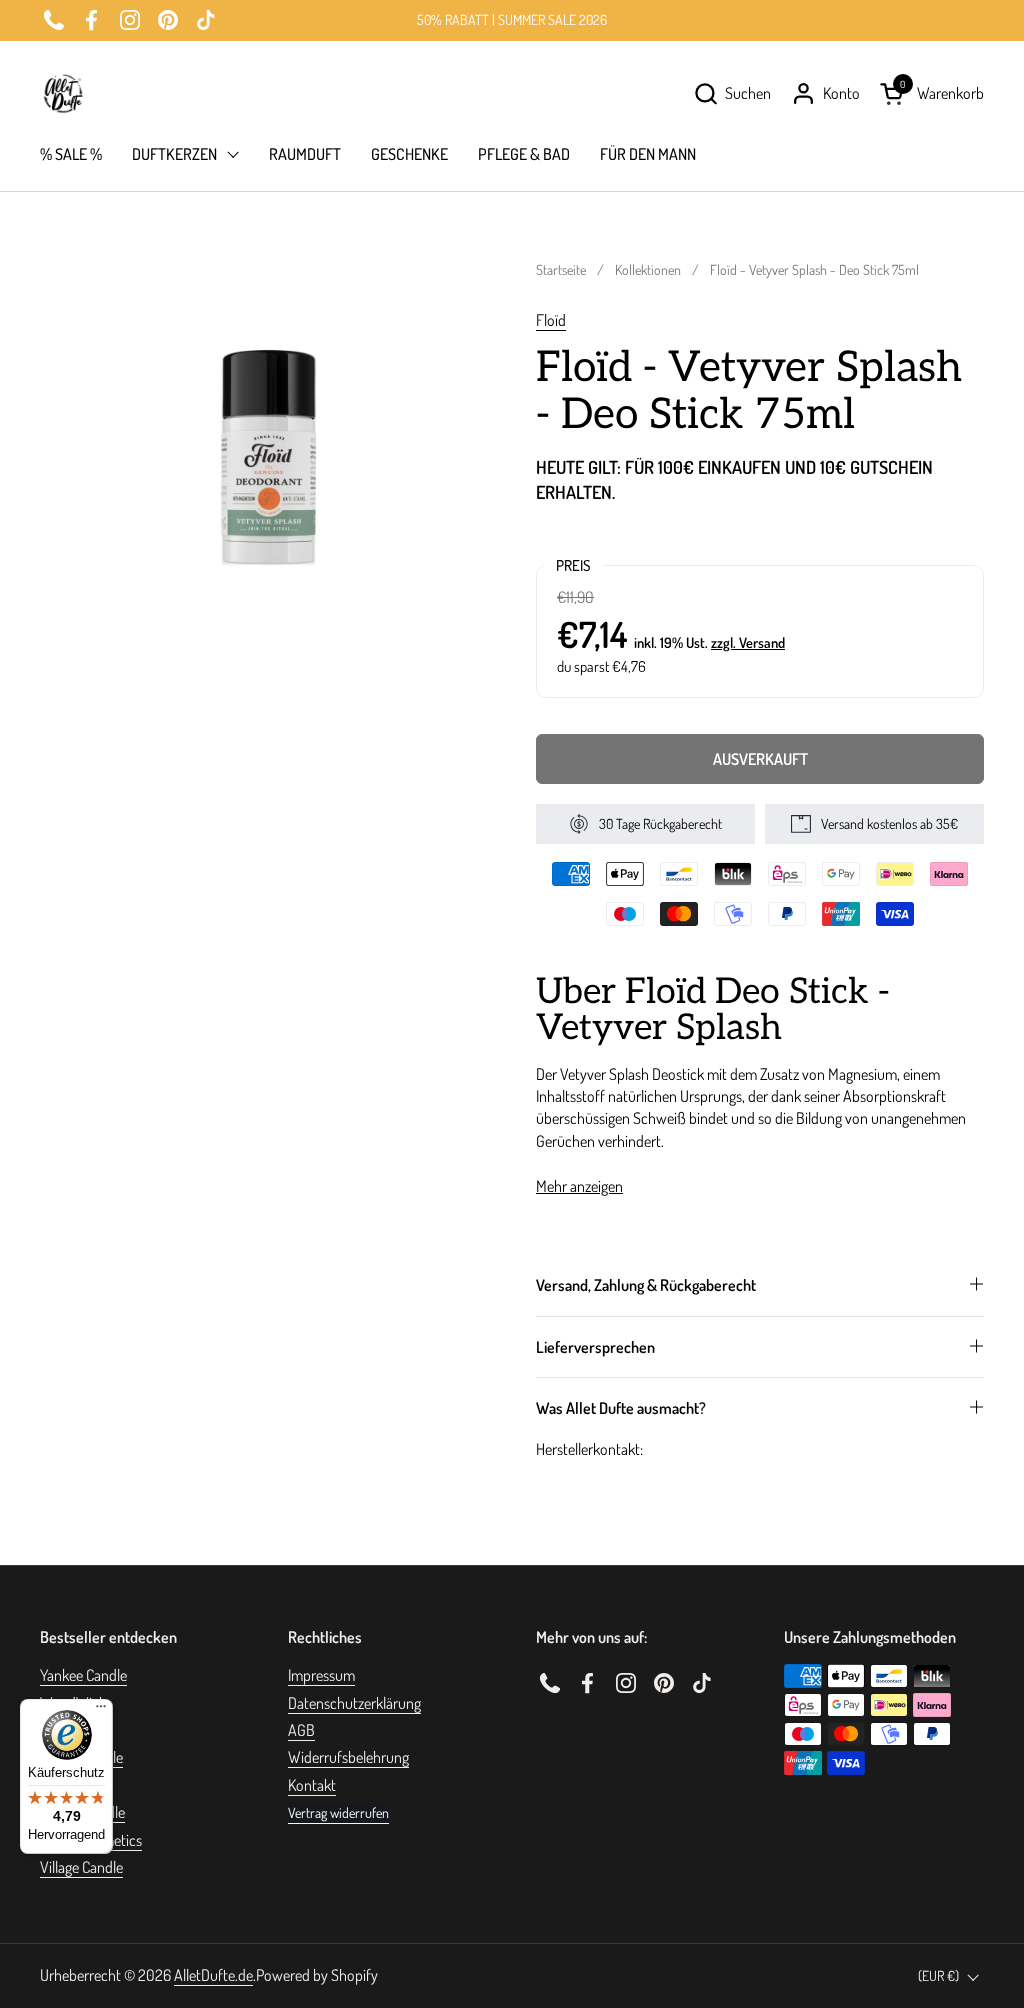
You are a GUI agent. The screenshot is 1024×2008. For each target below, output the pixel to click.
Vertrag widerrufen (338, 1812)
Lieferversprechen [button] (595, 1347)
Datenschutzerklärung (354, 1703)
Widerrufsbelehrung (348, 1757)
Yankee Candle (83, 1675)
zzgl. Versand (748, 642)
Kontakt (312, 1785)
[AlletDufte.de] (63, 93)
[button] (732, 93)
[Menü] (101, 1711)
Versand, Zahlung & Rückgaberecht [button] (646, 1285)
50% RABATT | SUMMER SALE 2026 (512, 19)
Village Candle (81, 1867)
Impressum (321, 1675)
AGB (301, 1730)
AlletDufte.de (213, 1975)
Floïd (551, 320)
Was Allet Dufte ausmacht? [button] (621, 1408)
